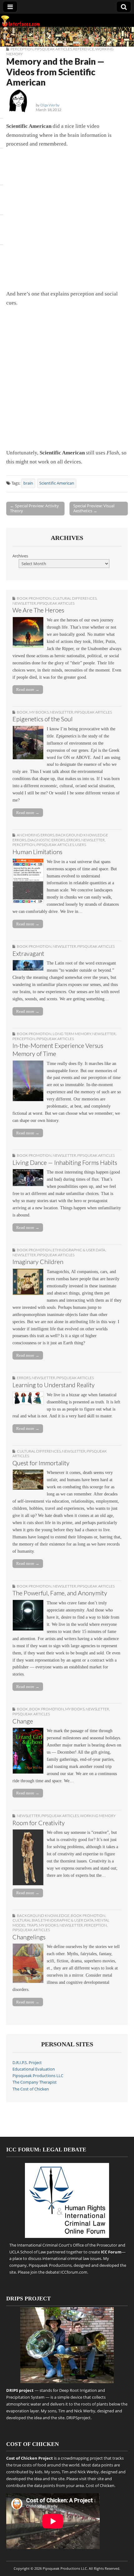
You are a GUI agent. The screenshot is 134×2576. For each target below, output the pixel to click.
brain (28, 483)
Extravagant (28, 953)
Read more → (28, 689)
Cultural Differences (75, 598)
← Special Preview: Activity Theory (34, 508)
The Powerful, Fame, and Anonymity (60, 1593)
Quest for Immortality (41, 1463)
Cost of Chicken (100, 2485)
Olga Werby (50, 105)
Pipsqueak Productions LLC (38, 2076)
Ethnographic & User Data (79, 1250)
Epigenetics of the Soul (43, 719)
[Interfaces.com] (67, 30)
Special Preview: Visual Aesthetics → (94, 508)
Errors (73, 840)
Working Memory (98, 1816)
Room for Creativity (39, 1823)
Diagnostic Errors (46, 840)
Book (22, 712)
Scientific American (57, 483)
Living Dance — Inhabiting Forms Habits (65, 1162)
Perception (22, 49)
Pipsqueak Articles (53, 49)
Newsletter (24, 603)
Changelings (29, 1937)
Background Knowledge (43, 1916)
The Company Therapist (35, 2082)
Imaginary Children (38, 1262)
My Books (39, 712)
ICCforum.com (74, 2272)
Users (81, 845)
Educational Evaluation (34, 2069)
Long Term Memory (72, 1034)
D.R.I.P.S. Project (27, 2063)
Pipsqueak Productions (50, 2265)
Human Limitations (37, 852)
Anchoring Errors (36, 835)
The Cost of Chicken (31, 2089)
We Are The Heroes (38, 610)
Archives (20, 556)
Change (23, 1721)
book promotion (34, 598)
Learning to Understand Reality (54, 1385)
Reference (84, 49)
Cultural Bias (26, 1920)
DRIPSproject (79, 2418)
